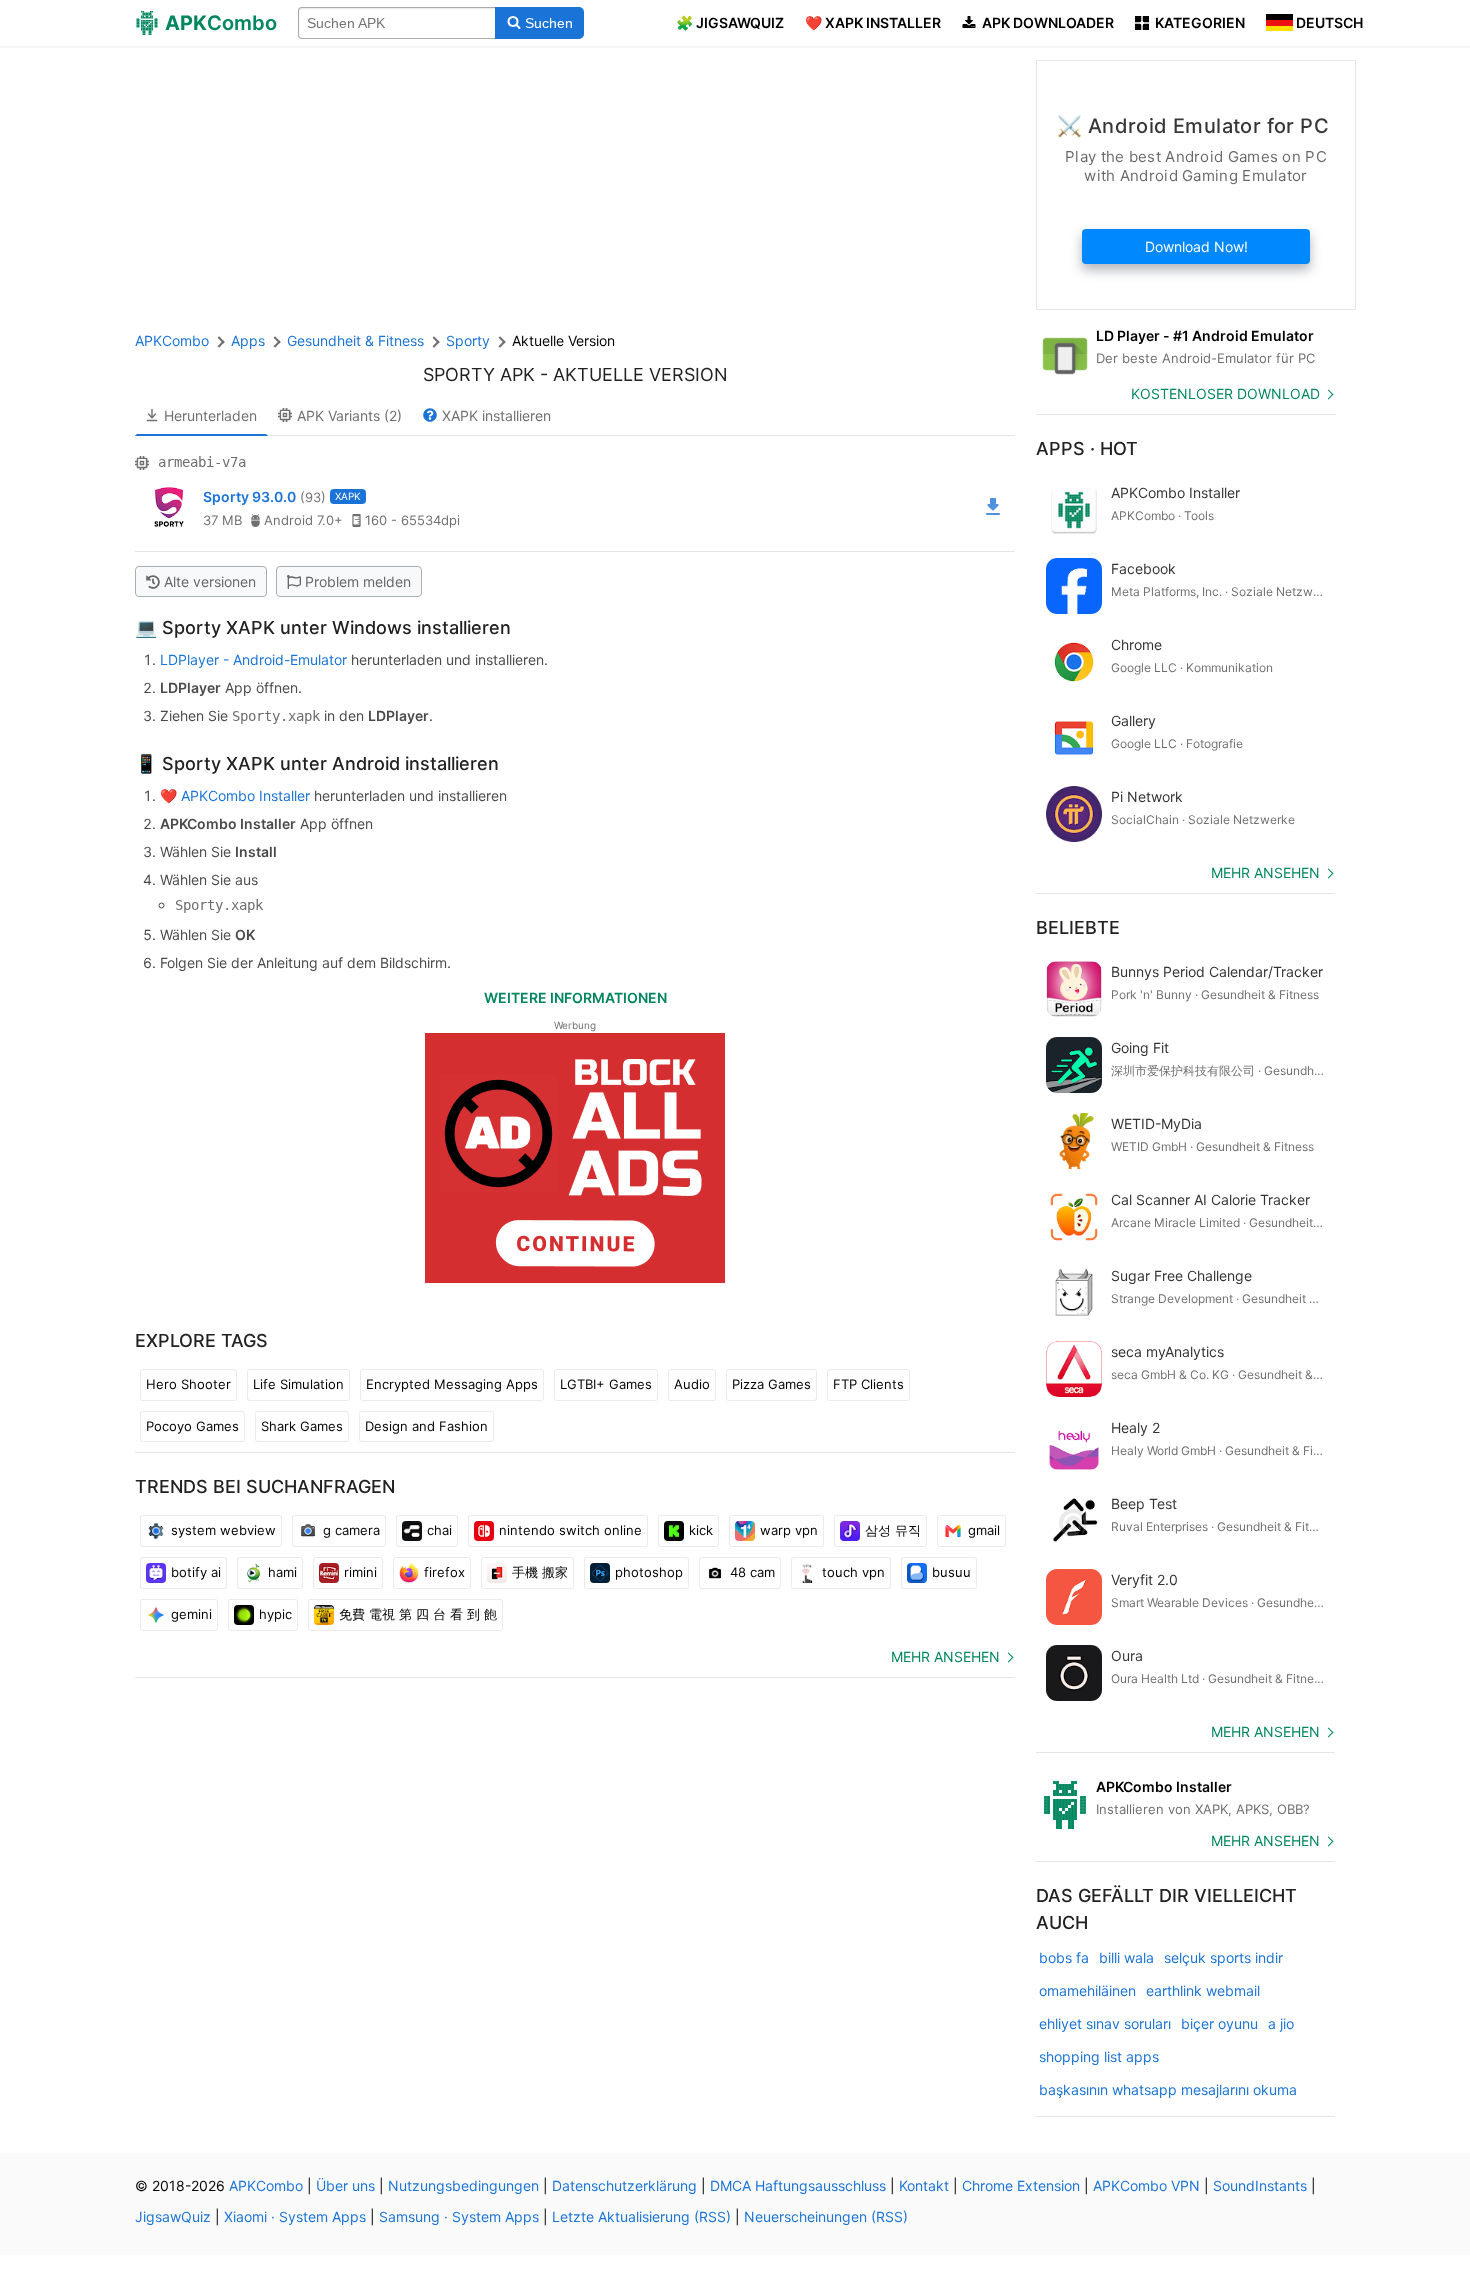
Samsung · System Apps (459, 2216)
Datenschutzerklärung (624, 2185)
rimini (360, 1572)
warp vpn (789, 1530)
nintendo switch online (570, 1530)
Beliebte (1078, 927)
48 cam (752, 1572)
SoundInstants (1260, 2185)
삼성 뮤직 (893, 1530)
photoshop (649, 1572)
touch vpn (853, 1572)
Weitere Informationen (575, 997)
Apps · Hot (1087, 448)
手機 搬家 (540, 1572)
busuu (951, 1572)
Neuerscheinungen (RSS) (826, 2216)
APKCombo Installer (245, 795)
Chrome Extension (1021, 2185)
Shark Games (302, 1426)
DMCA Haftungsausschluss (798, 2185)
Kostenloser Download (1225, 393)
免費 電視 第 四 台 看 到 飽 (418, 1614)
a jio (1281, 2023)
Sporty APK (479, 374)
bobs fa (1064, 1957)
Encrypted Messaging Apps (452, 1384)
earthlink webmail (1203, 1990)
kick (701, 1530)
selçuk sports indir (1223, 1957)
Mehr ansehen (945, 1656)
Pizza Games (771, 1384)
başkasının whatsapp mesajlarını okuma (1168, 2089)
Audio (692, 1384)
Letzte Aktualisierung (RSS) (641, 2216)
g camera (351, 1530)
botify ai (196, 1572)
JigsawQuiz (173, 2216)
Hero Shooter (188, 1384)
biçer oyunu (1219, 2023)
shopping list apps (1099, 2056)
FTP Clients (868, 1384)
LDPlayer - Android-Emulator (253, 659)
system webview (223, 1530)
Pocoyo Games (192, 1426)
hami (282, 1572)
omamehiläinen (1087, 1990)
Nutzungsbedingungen (463, 2185)
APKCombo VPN (1146, 2185)
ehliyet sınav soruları (1105, 2023)
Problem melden (358, 581)
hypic (275, 1614)
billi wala (1126, 1957)
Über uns (345, 2185)
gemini (191, 1614)
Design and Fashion (426, 1426)
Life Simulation (298, 1384)
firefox (444, 1572)
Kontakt (924, 2185)
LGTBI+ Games (606, 1384)
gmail (984, 1530)
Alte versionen (210, 581)
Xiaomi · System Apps (295, 2216)
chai (439, 1530)
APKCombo (172, 340)
